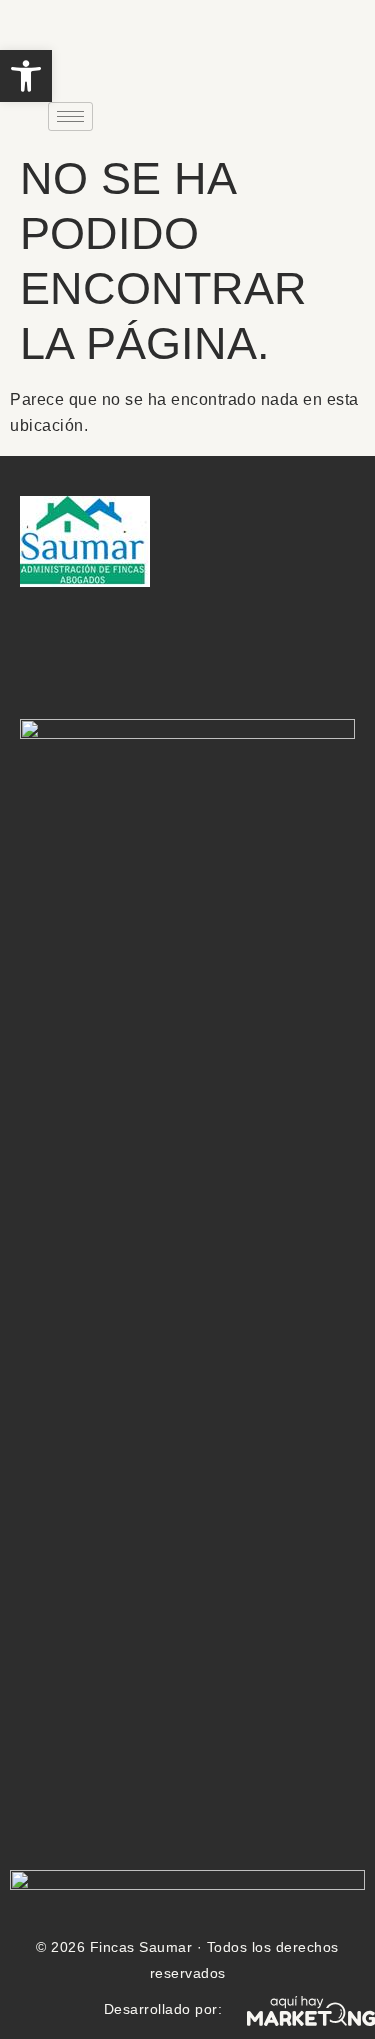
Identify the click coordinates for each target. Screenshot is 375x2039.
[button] (26, 76)
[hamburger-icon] (70, 116)
